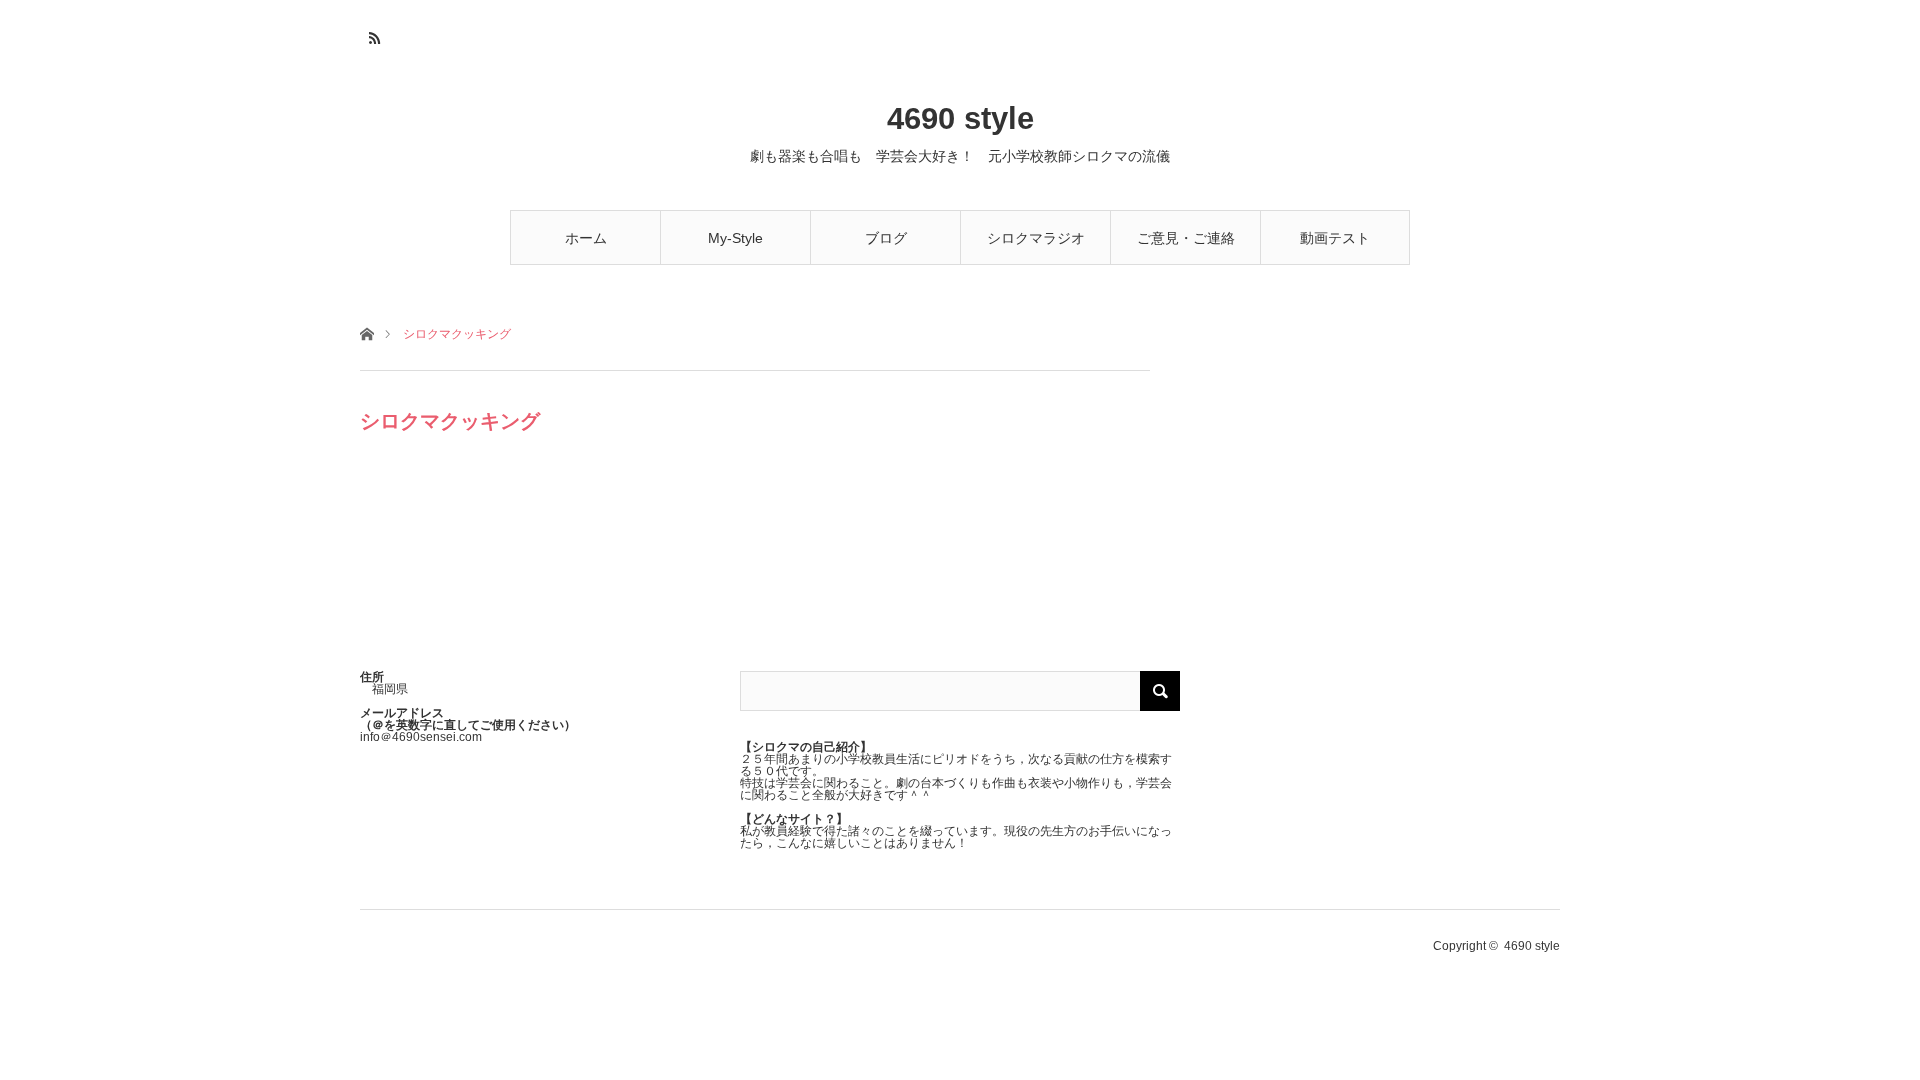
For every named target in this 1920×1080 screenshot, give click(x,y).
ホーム (586, 238)
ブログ (886, 238)
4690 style (960, 118)
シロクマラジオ (1036, 238)
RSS (372, 35)
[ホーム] (366, 332)
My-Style (735, 238)
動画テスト (1335, 238)
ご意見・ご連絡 (1186, 238)
